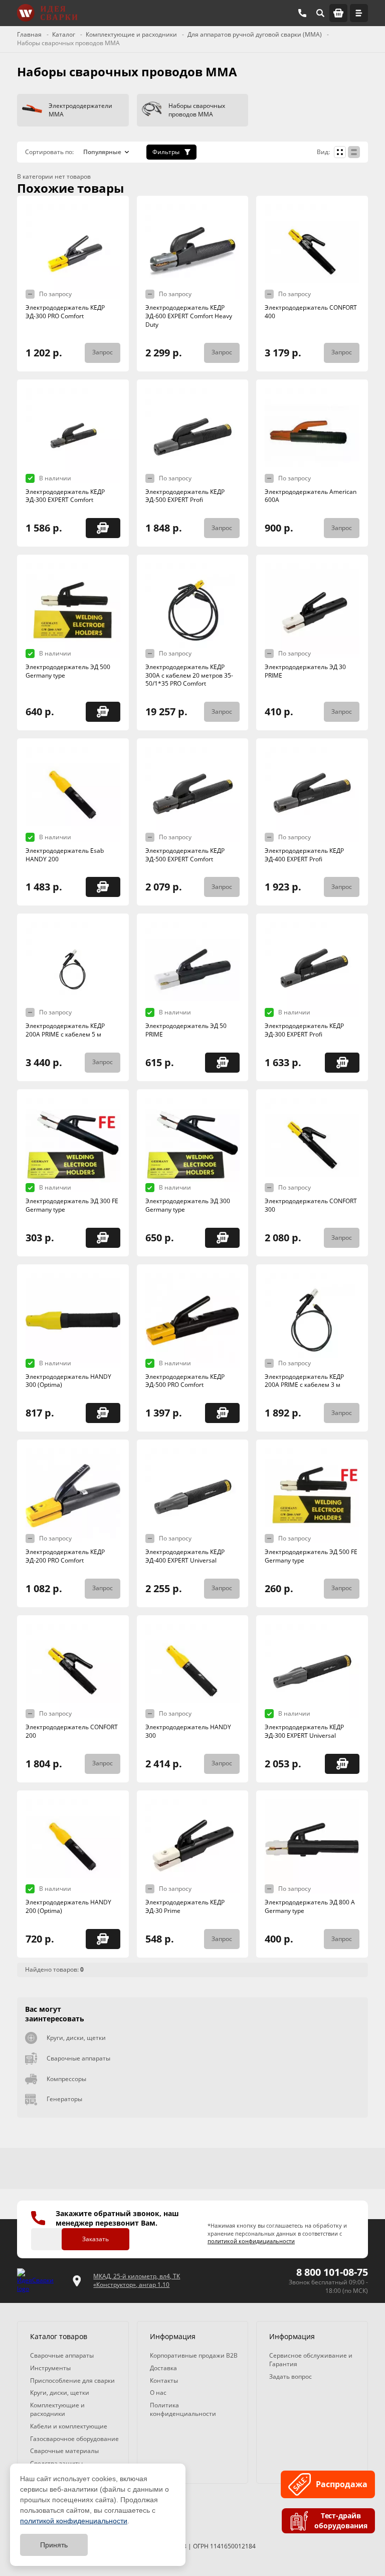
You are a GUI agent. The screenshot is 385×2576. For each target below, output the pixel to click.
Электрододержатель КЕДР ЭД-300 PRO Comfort (65, 312)
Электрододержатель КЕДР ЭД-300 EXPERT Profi (304, 1030)
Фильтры (166, 152)
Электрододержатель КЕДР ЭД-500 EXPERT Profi (185, 496)
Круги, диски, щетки (76, 2038)
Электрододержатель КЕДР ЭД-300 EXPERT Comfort (65, 496)
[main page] (47, 13)
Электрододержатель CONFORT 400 (311, 312)
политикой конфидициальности (251, 2241)
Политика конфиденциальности (183, 2409)
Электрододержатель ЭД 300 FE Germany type (72, 1205)
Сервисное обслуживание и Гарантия (311, 2360)
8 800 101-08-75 (332, 2272)
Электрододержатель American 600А (311, 496)
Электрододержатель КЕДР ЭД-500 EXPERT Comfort (185, 855)
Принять (54, 2545)
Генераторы (64, 2099)
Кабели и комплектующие (69, 2426)
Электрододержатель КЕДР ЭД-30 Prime (185, 1906)
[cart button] (338, 13)
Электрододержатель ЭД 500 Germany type (68, 671)
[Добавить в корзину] (103, 528)
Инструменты (50, 2368)
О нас (158, 2393)
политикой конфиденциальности (74, 2521)
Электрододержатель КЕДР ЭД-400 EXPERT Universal (185, 1556)
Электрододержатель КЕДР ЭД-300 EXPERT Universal (304, 1731)
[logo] (39, 2281)
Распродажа (341, 2484)
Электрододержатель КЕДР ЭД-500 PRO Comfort (185, 1381)
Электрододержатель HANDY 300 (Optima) (68, 1381)
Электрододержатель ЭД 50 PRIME (186, 1030)
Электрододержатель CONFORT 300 (311, 1205)
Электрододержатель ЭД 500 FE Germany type (311, 1556)
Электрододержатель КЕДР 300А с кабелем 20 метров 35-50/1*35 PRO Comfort (189, 675)
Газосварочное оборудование (74, 2439)
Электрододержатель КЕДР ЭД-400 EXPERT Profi (304, 855)
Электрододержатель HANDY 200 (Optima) (68, 1906)
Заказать (95, 2239)
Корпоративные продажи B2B (194, 2355)
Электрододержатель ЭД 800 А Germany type (310, 1906)
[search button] (320, 13)
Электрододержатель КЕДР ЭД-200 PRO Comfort (65, 1556)
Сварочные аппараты (78, 2058)
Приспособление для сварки (72, 2380)
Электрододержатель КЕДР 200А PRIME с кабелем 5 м (65, 1030)
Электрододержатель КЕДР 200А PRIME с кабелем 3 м (304, 1381)
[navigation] (359, 13)
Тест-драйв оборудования (340, 2521)
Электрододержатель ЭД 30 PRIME (305, 671)
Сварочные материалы (64, 2451)
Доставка (163, 2368)
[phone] (302, 13)
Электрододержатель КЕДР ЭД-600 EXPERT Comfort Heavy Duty (189, 316)
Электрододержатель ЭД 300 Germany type (188, 1205)
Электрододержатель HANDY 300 (188, 1731)
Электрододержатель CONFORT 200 (72, 1731)
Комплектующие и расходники (57, 2409)
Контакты (164, 2380)
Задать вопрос (291, 2376)
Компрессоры (66, 2079)
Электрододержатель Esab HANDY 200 (65, 855)
